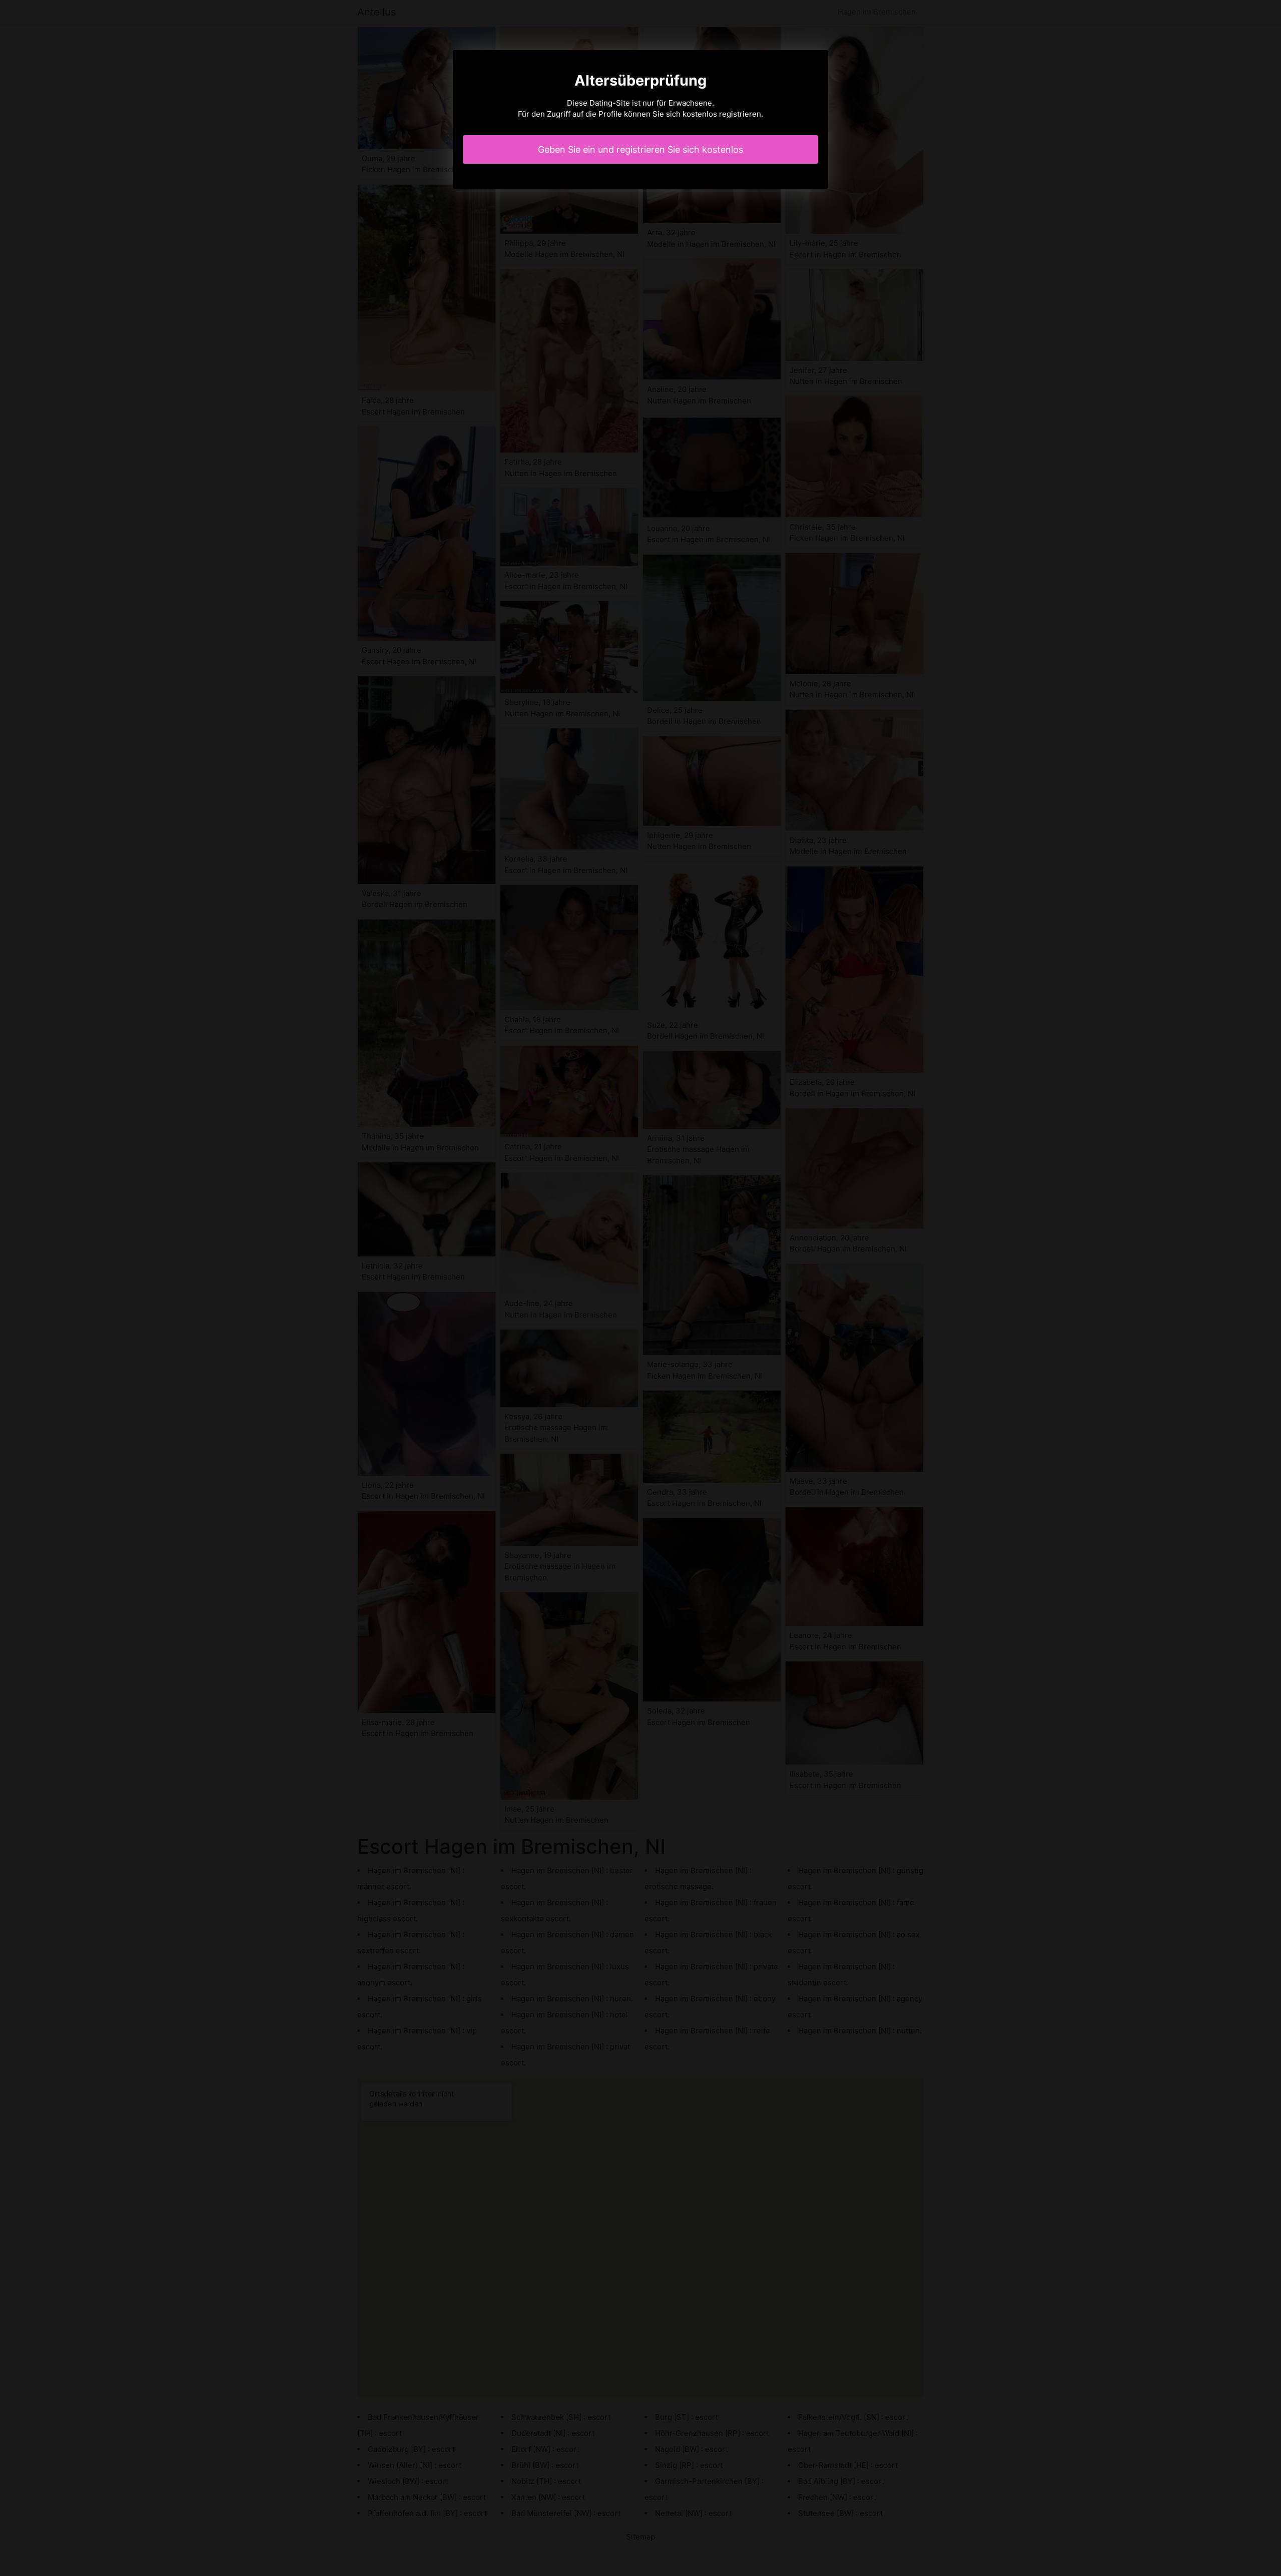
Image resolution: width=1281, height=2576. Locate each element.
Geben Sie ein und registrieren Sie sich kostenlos (640, 149)
